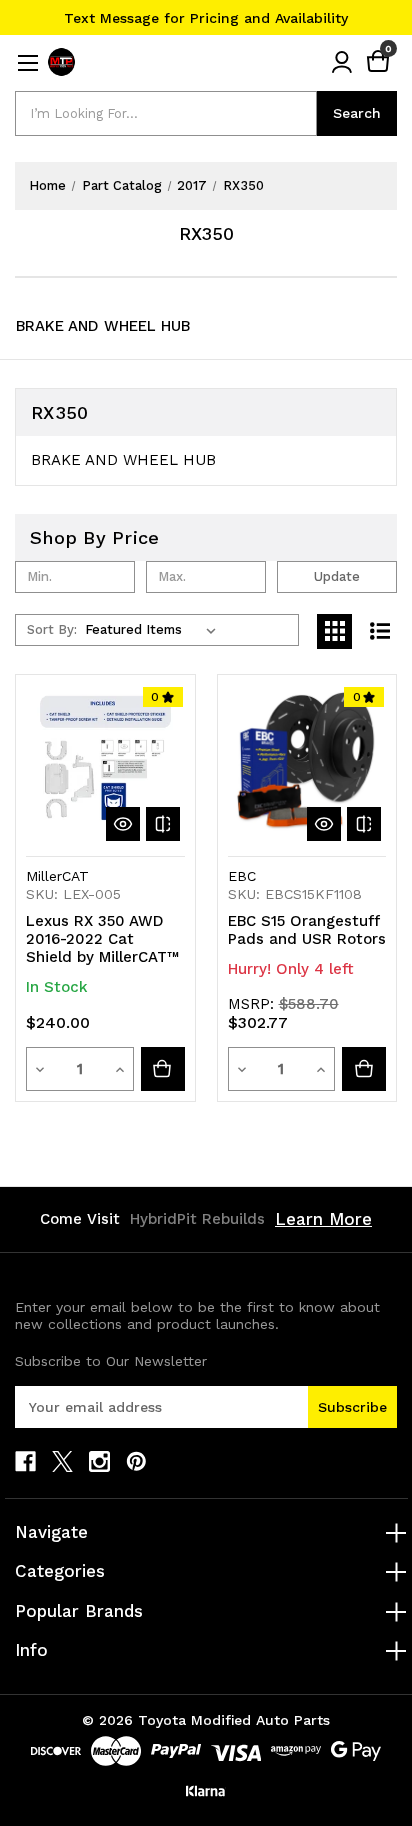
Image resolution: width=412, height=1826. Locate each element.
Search (357, 113)
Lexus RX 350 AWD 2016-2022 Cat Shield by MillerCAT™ (102, 939)
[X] (62, 1461)
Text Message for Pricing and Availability (206, 18)
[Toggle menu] (27, 62)
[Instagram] (99, 1461)
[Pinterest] (136, 1461)
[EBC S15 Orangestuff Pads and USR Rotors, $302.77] (307, 764)
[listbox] (154, 630)
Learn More (323, 1219)
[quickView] (123, 824)
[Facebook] (25, 1461)
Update (337, 576)
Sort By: (52, 629)
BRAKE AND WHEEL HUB (103, 326)
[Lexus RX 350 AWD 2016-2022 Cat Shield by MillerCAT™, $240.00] (105, 764)
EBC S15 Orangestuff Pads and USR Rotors (307, 930)
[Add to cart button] (163, 1069)
